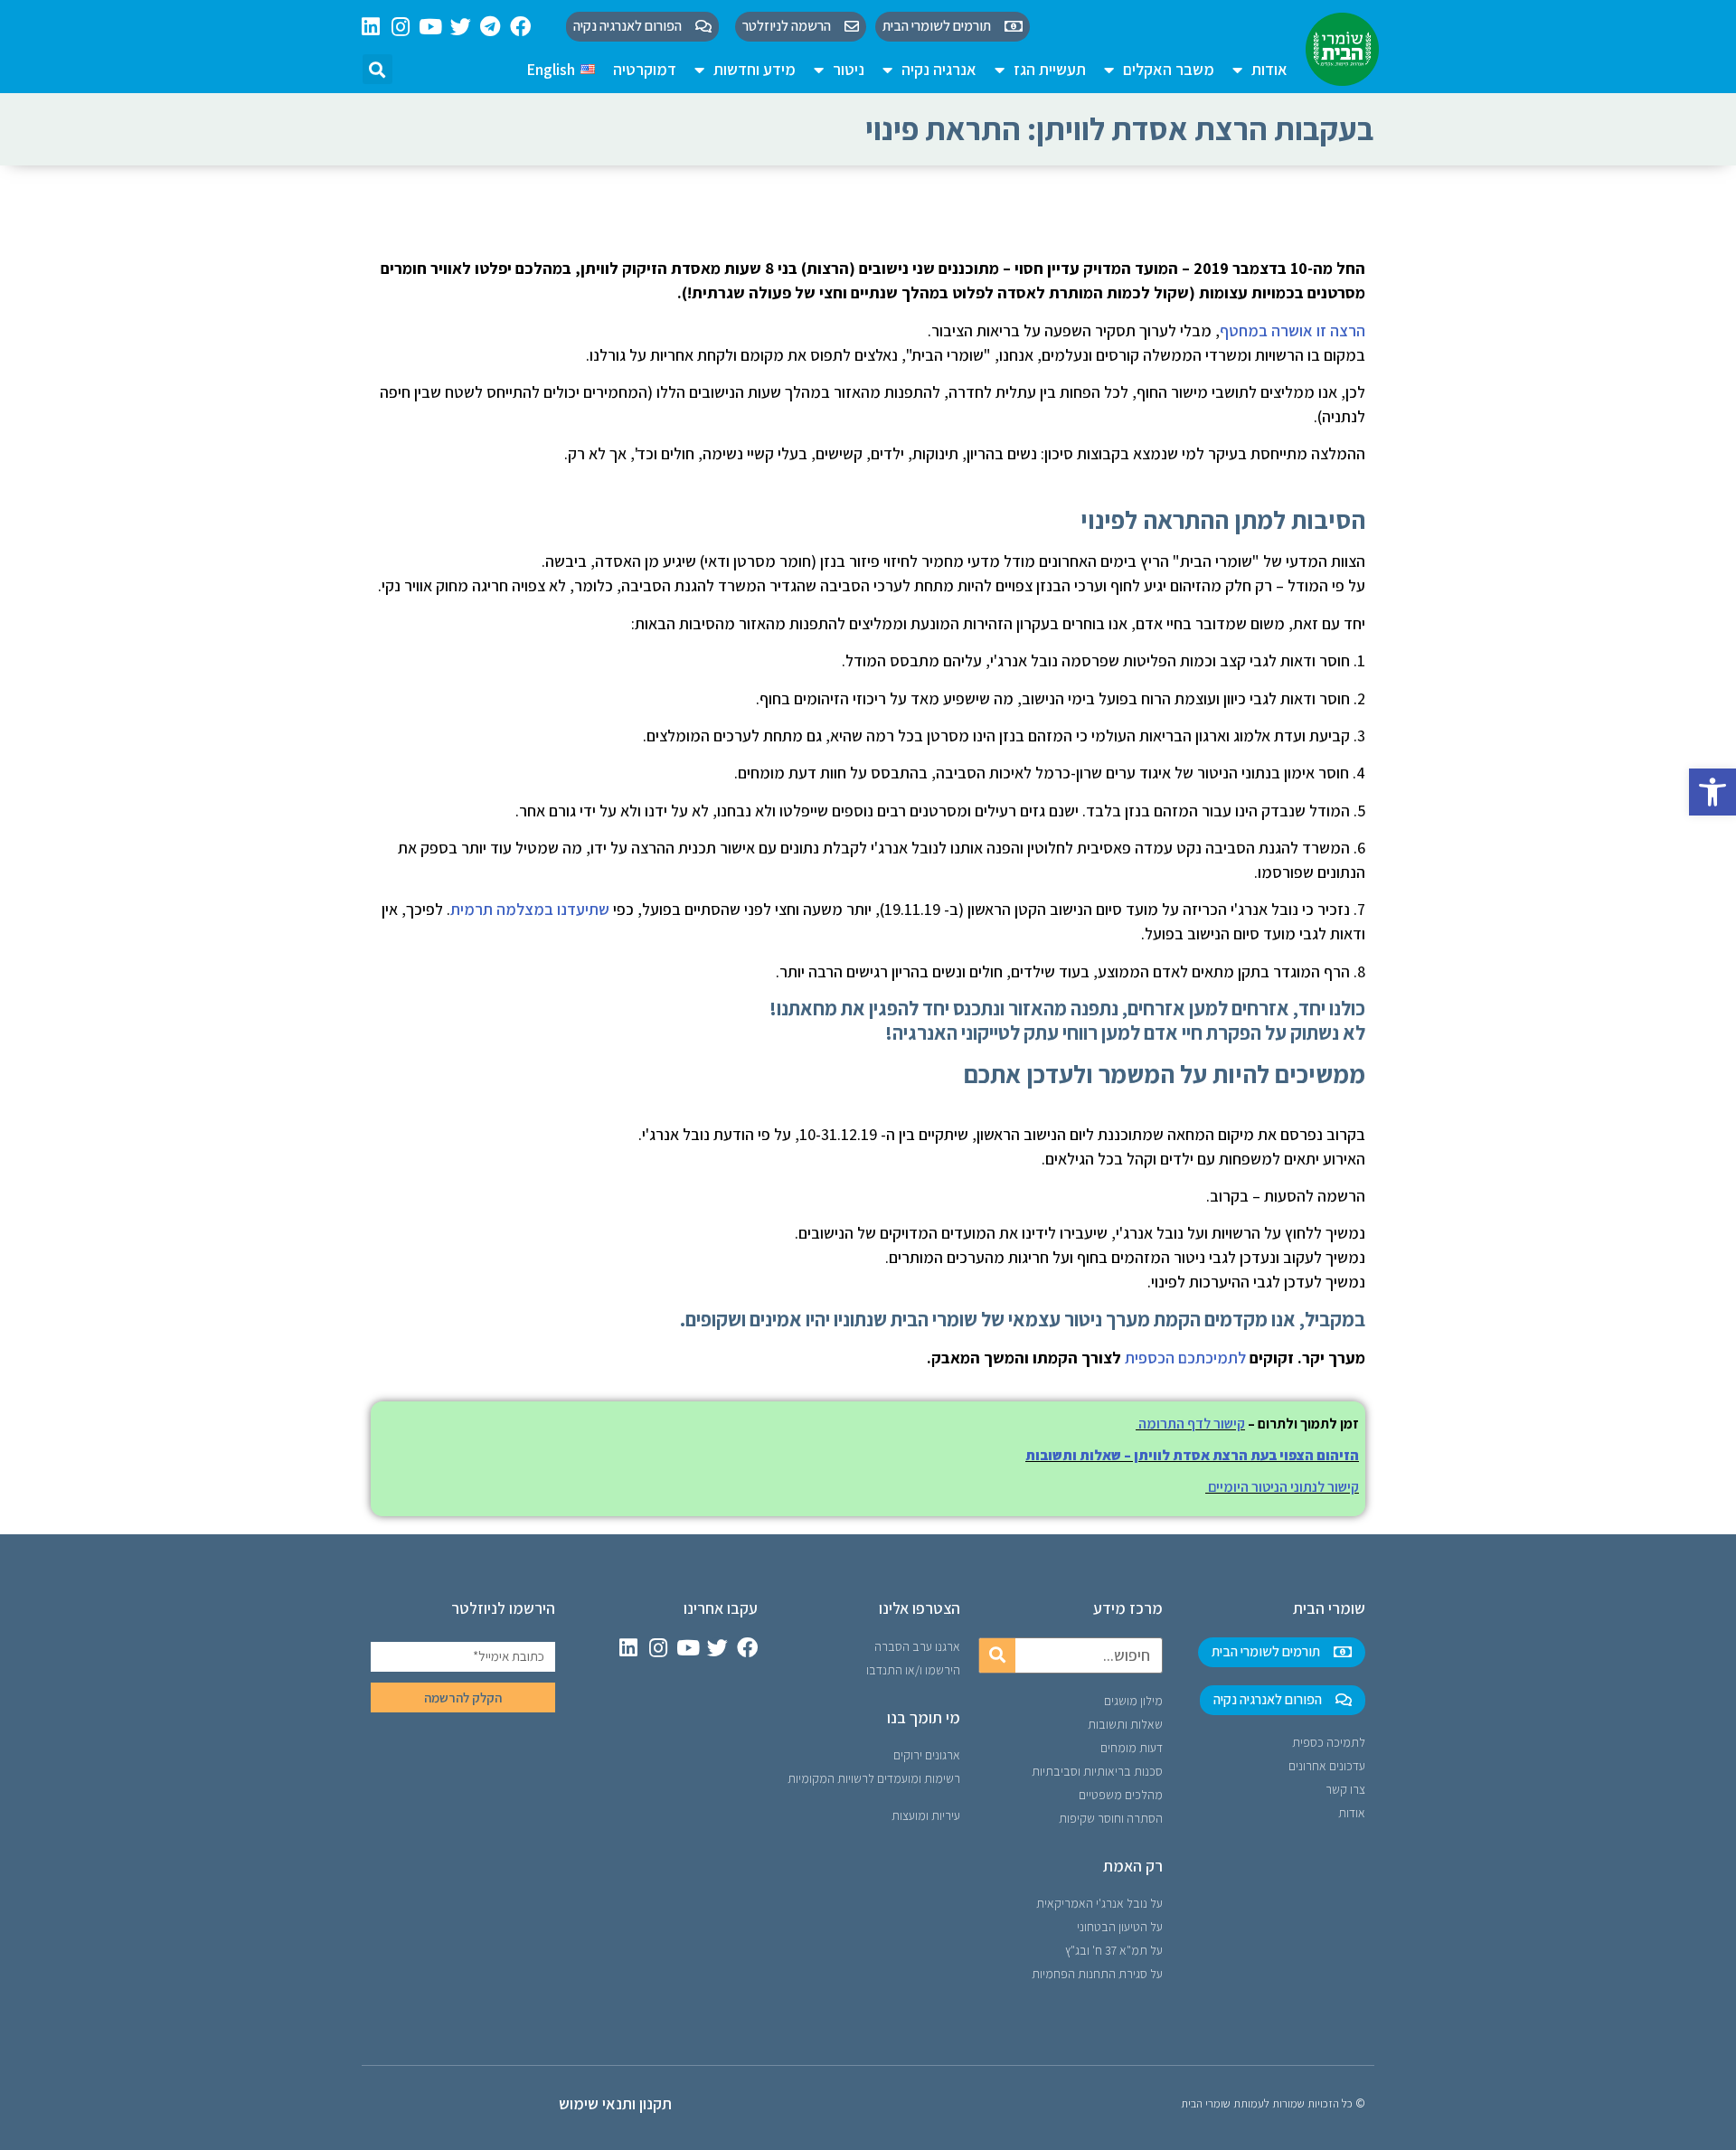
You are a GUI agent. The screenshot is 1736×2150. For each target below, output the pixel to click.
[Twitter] (461, 27)
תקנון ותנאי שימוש (615, 2103)
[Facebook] (520, 27)
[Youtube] (431, 27)
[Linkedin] (371, 27)
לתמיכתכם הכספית (1185, 1358)
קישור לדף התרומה (1192, 1424)
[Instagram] (401, 27)
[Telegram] (491, 27)
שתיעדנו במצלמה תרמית (530, 909)
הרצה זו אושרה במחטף (1293, 330)
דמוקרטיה (645, 69)
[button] (1712, 792)
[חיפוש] (997, 1655)
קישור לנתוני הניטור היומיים (1283, 1487)
